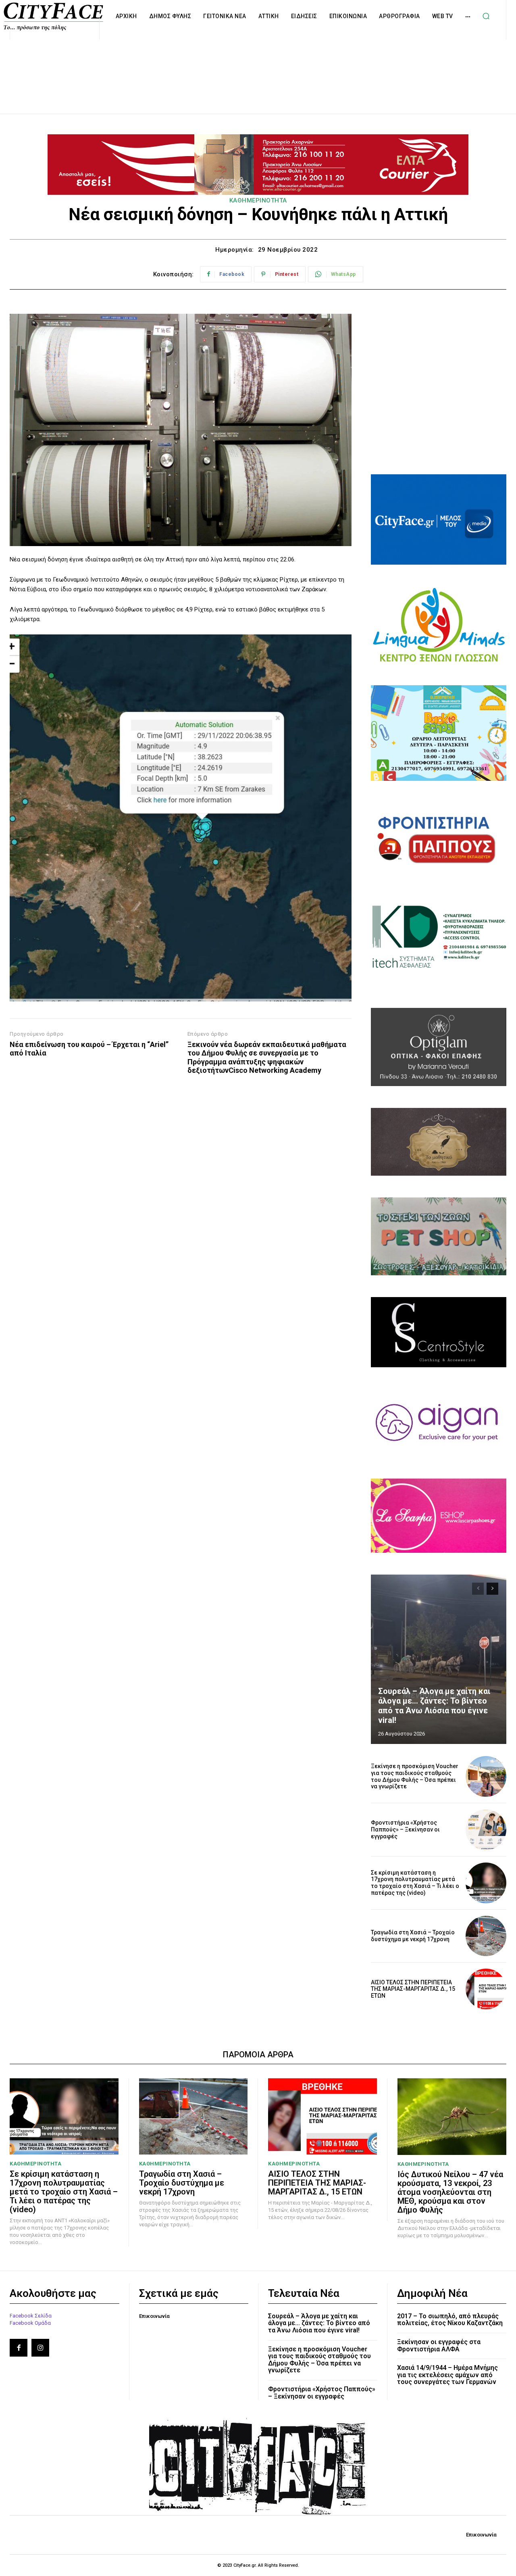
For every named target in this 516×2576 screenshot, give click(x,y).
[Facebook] (19, 2348)
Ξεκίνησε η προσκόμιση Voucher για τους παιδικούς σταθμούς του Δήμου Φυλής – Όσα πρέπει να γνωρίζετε (415, 1776)
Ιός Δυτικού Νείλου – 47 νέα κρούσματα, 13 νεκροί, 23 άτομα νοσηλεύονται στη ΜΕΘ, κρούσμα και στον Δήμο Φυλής (450, 2192)
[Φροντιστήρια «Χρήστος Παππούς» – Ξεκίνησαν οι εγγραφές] (486, 1830)
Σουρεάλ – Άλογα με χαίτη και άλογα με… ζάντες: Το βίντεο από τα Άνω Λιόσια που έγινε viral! (434, 1706)
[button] (486, 16)
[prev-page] (478, 1589)
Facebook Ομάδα (30, 2323)
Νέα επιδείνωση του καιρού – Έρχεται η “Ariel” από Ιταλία (89, 1049)
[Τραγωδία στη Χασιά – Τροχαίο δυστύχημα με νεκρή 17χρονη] (486, 1936)
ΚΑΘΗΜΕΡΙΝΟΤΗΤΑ (258, 200)
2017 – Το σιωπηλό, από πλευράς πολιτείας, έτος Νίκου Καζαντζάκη (450, 2320)
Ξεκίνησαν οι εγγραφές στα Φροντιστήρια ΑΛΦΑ (439, 2346)
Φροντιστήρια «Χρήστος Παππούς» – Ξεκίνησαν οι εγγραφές (405, 1829)
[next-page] (492, 1589)
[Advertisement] (258, 68)
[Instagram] (40, 2348)
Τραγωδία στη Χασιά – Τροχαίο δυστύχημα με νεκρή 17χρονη (413, 1936)
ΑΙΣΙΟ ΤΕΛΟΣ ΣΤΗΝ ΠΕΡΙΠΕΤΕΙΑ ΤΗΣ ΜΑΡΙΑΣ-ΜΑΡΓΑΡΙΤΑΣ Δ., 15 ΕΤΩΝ (413, 1989)
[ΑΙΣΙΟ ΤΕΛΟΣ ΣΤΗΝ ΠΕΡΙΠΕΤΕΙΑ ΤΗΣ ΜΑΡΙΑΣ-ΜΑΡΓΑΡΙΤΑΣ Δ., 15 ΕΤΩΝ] (486, 1989)
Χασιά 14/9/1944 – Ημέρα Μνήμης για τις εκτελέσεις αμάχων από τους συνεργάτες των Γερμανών (447, 2375)
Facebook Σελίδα (31, 2316)
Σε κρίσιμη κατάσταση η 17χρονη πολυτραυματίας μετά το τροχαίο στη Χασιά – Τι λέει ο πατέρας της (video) (415, 1883)
